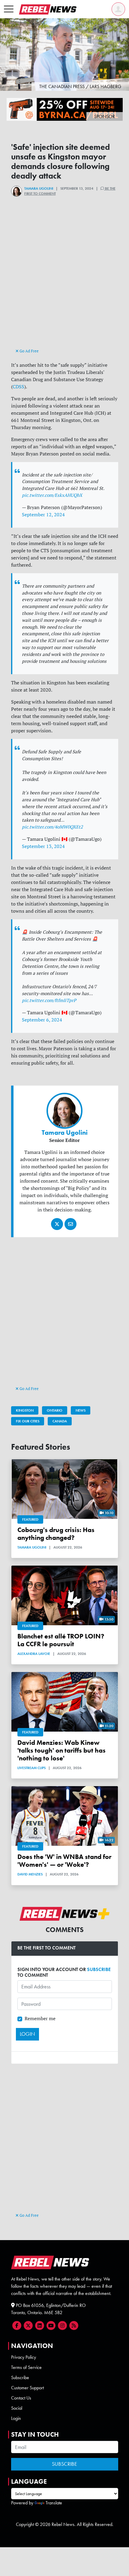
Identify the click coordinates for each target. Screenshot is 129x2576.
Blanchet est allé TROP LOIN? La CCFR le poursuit (61, 1640)
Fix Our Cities (28, 1421)
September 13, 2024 (43, 846)
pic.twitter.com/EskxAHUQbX (52, 495)
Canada (60, 1421)
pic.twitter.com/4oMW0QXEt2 (52, 827)
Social (17, 2408)
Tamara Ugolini (39, 188)
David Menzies (30, 1874)
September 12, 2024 (43, 514)
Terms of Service (26, 2367)
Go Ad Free (29, 351)
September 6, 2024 (42, 1020)
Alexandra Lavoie (34, 1654)
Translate (54, 2503)
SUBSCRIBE (99, 1969)
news (81, 1410)
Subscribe (20, 2377)
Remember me (40, 2018)
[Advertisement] (64, 283)
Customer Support (27, 2388)
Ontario (55, 1410)
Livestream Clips (31, 1768)
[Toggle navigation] (9, 9)
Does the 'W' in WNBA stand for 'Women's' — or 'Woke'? (64, 1861)
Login (16, 2418)
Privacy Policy (24, 2357)
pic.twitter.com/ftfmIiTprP (49, 1000)
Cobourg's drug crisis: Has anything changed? (56, 1534)
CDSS (18, 387)
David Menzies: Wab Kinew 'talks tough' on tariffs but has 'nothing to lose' (61, 1750)
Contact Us (21, 2398)
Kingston (25, 1410)
